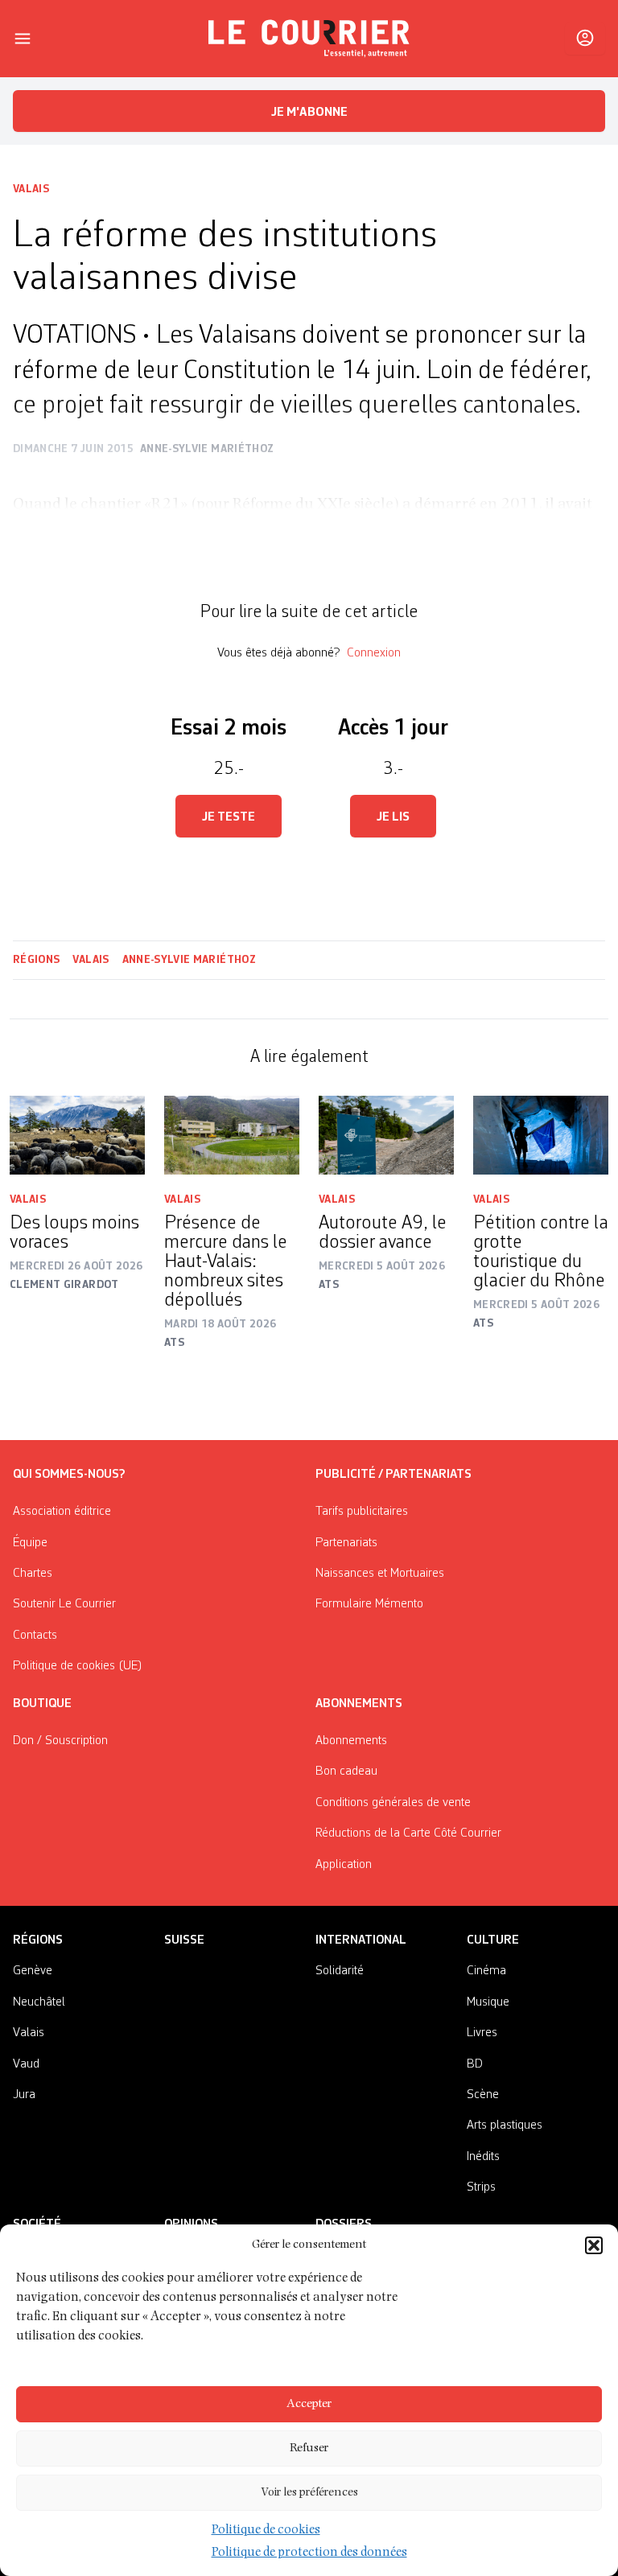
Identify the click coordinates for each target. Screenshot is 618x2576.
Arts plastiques (505, 2125)
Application (344, 1865)
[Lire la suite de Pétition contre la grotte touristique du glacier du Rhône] (541, 1135)
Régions (36, 960)
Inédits (483, 2157)
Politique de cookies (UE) (78, 1666)
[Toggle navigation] (23, 39)
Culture (493, 1940)
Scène (483, 2095)
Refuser (309, 2448)
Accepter (309, 2404)
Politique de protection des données (309, 2553)
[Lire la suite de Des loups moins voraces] (77, 1135)
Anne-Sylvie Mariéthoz (189, 960)
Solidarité (340, 1971)
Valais (31, 189)
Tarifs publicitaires (362, 1512)
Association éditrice (62, 1512)
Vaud (26, 2064)
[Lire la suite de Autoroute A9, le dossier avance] (386, 1135)
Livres (482, 2033)
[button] (594, 2245)
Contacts (35, 1636)
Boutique (42, 1704)
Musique (488, 2002)
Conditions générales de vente (393, 1803)
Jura (24, 2095)
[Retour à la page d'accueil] (309, 39)
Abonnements (351, 1741)
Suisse (184, 1940)
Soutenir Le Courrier (64, 1604)
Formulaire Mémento (369, 1604)
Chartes (33, 1574)
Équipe (30, 1543)
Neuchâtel (39, 2002)
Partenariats (346, 1543)
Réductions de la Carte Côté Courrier (408, 1833)
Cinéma (486, 1971)
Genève (33, 1971)
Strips (481, 2187)
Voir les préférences (309, 2493)
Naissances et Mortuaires (380, 1574)
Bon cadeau (346, 1772)
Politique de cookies (266, 2531)
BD (475, 2064)
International (361, 1940)
